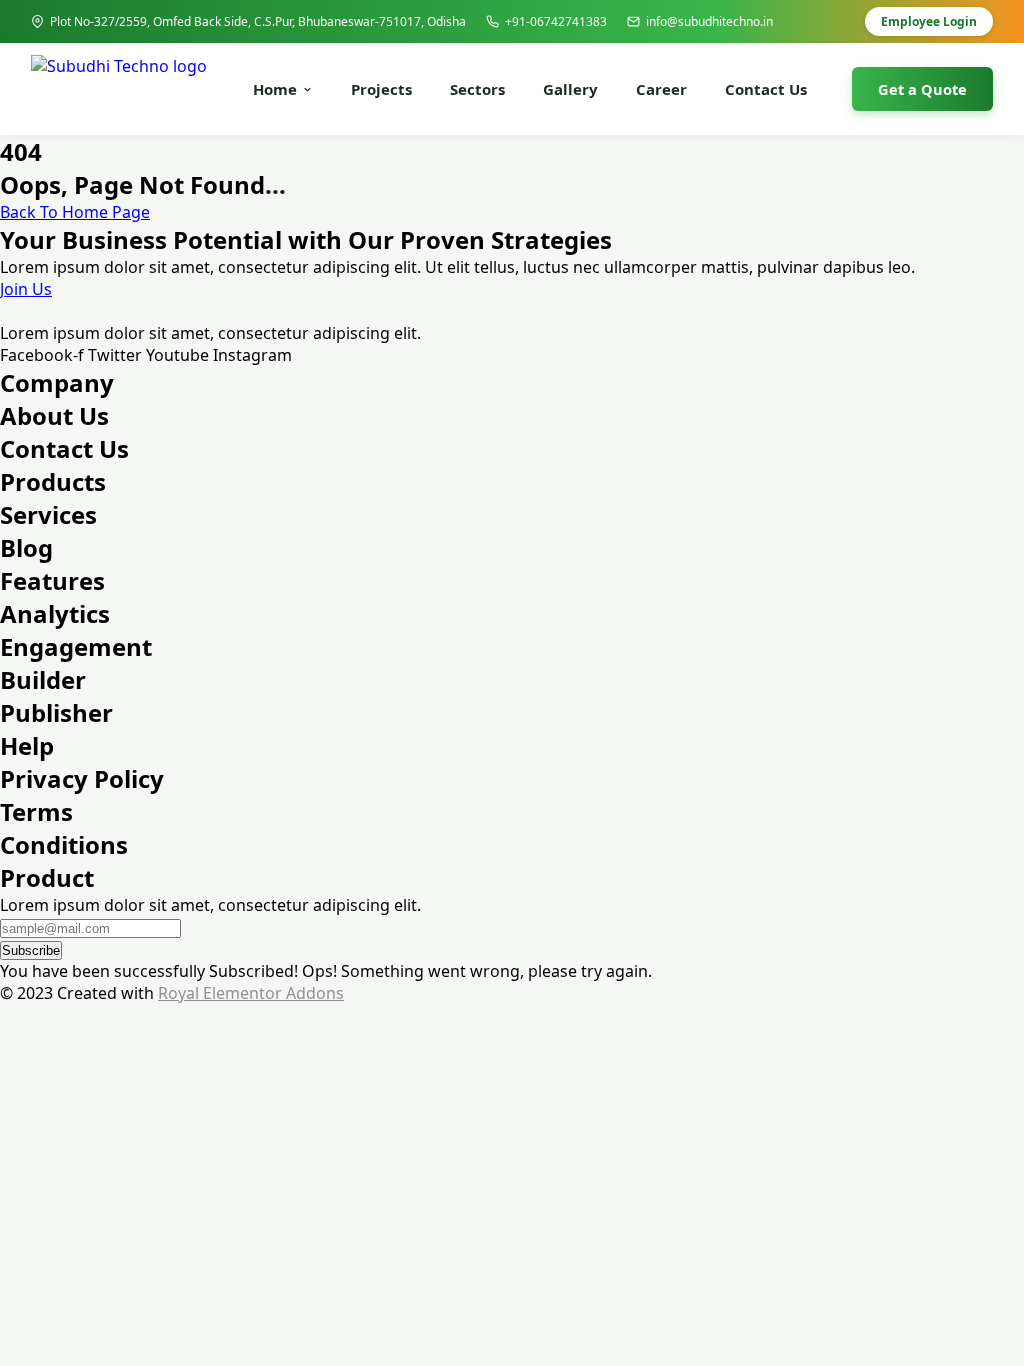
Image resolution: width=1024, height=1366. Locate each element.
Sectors (477, 89)
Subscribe (31, 950)
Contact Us (766, 89)
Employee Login (929, 21)
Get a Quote (922, 89)
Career (661, 89)
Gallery (570, 89)
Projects (381, 89)
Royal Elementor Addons (251, 993)
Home (275, 89)
